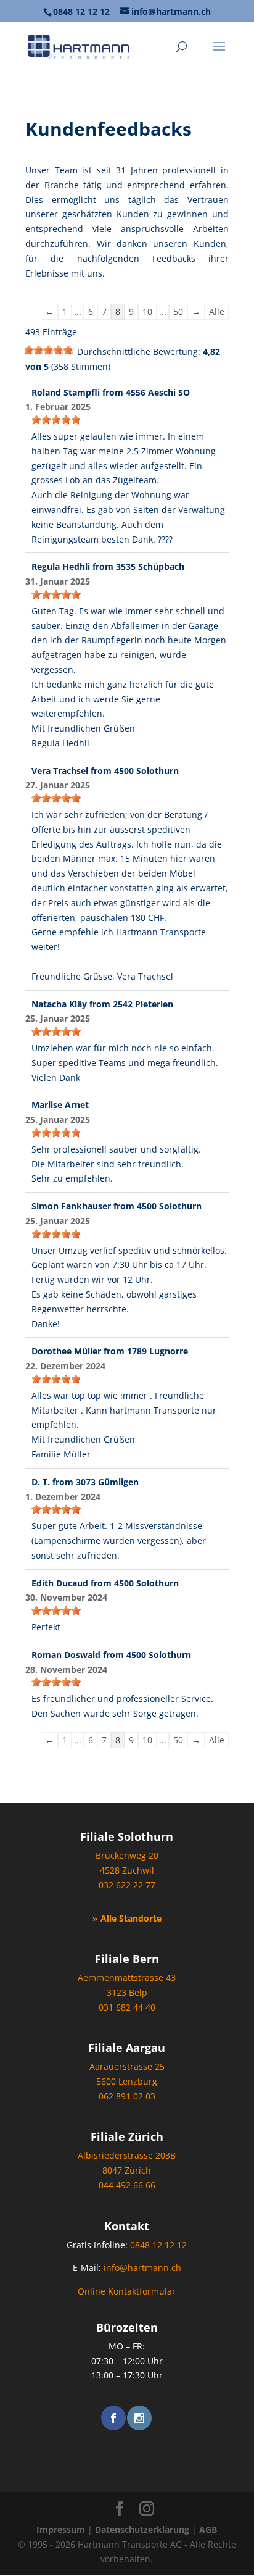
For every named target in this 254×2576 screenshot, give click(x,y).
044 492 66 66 (127, 2185)
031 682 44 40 (127, 2007)
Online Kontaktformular (127, 2291)
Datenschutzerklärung (142, 2529)
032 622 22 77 (127, 1885)
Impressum (61, 2529)
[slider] (50, 350)
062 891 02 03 (127, 2096)
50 (178, 311)
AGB (208, 2529)
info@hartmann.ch (142, 2268)
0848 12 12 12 (81, 11)
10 (147, 311)
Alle (217, 311)
